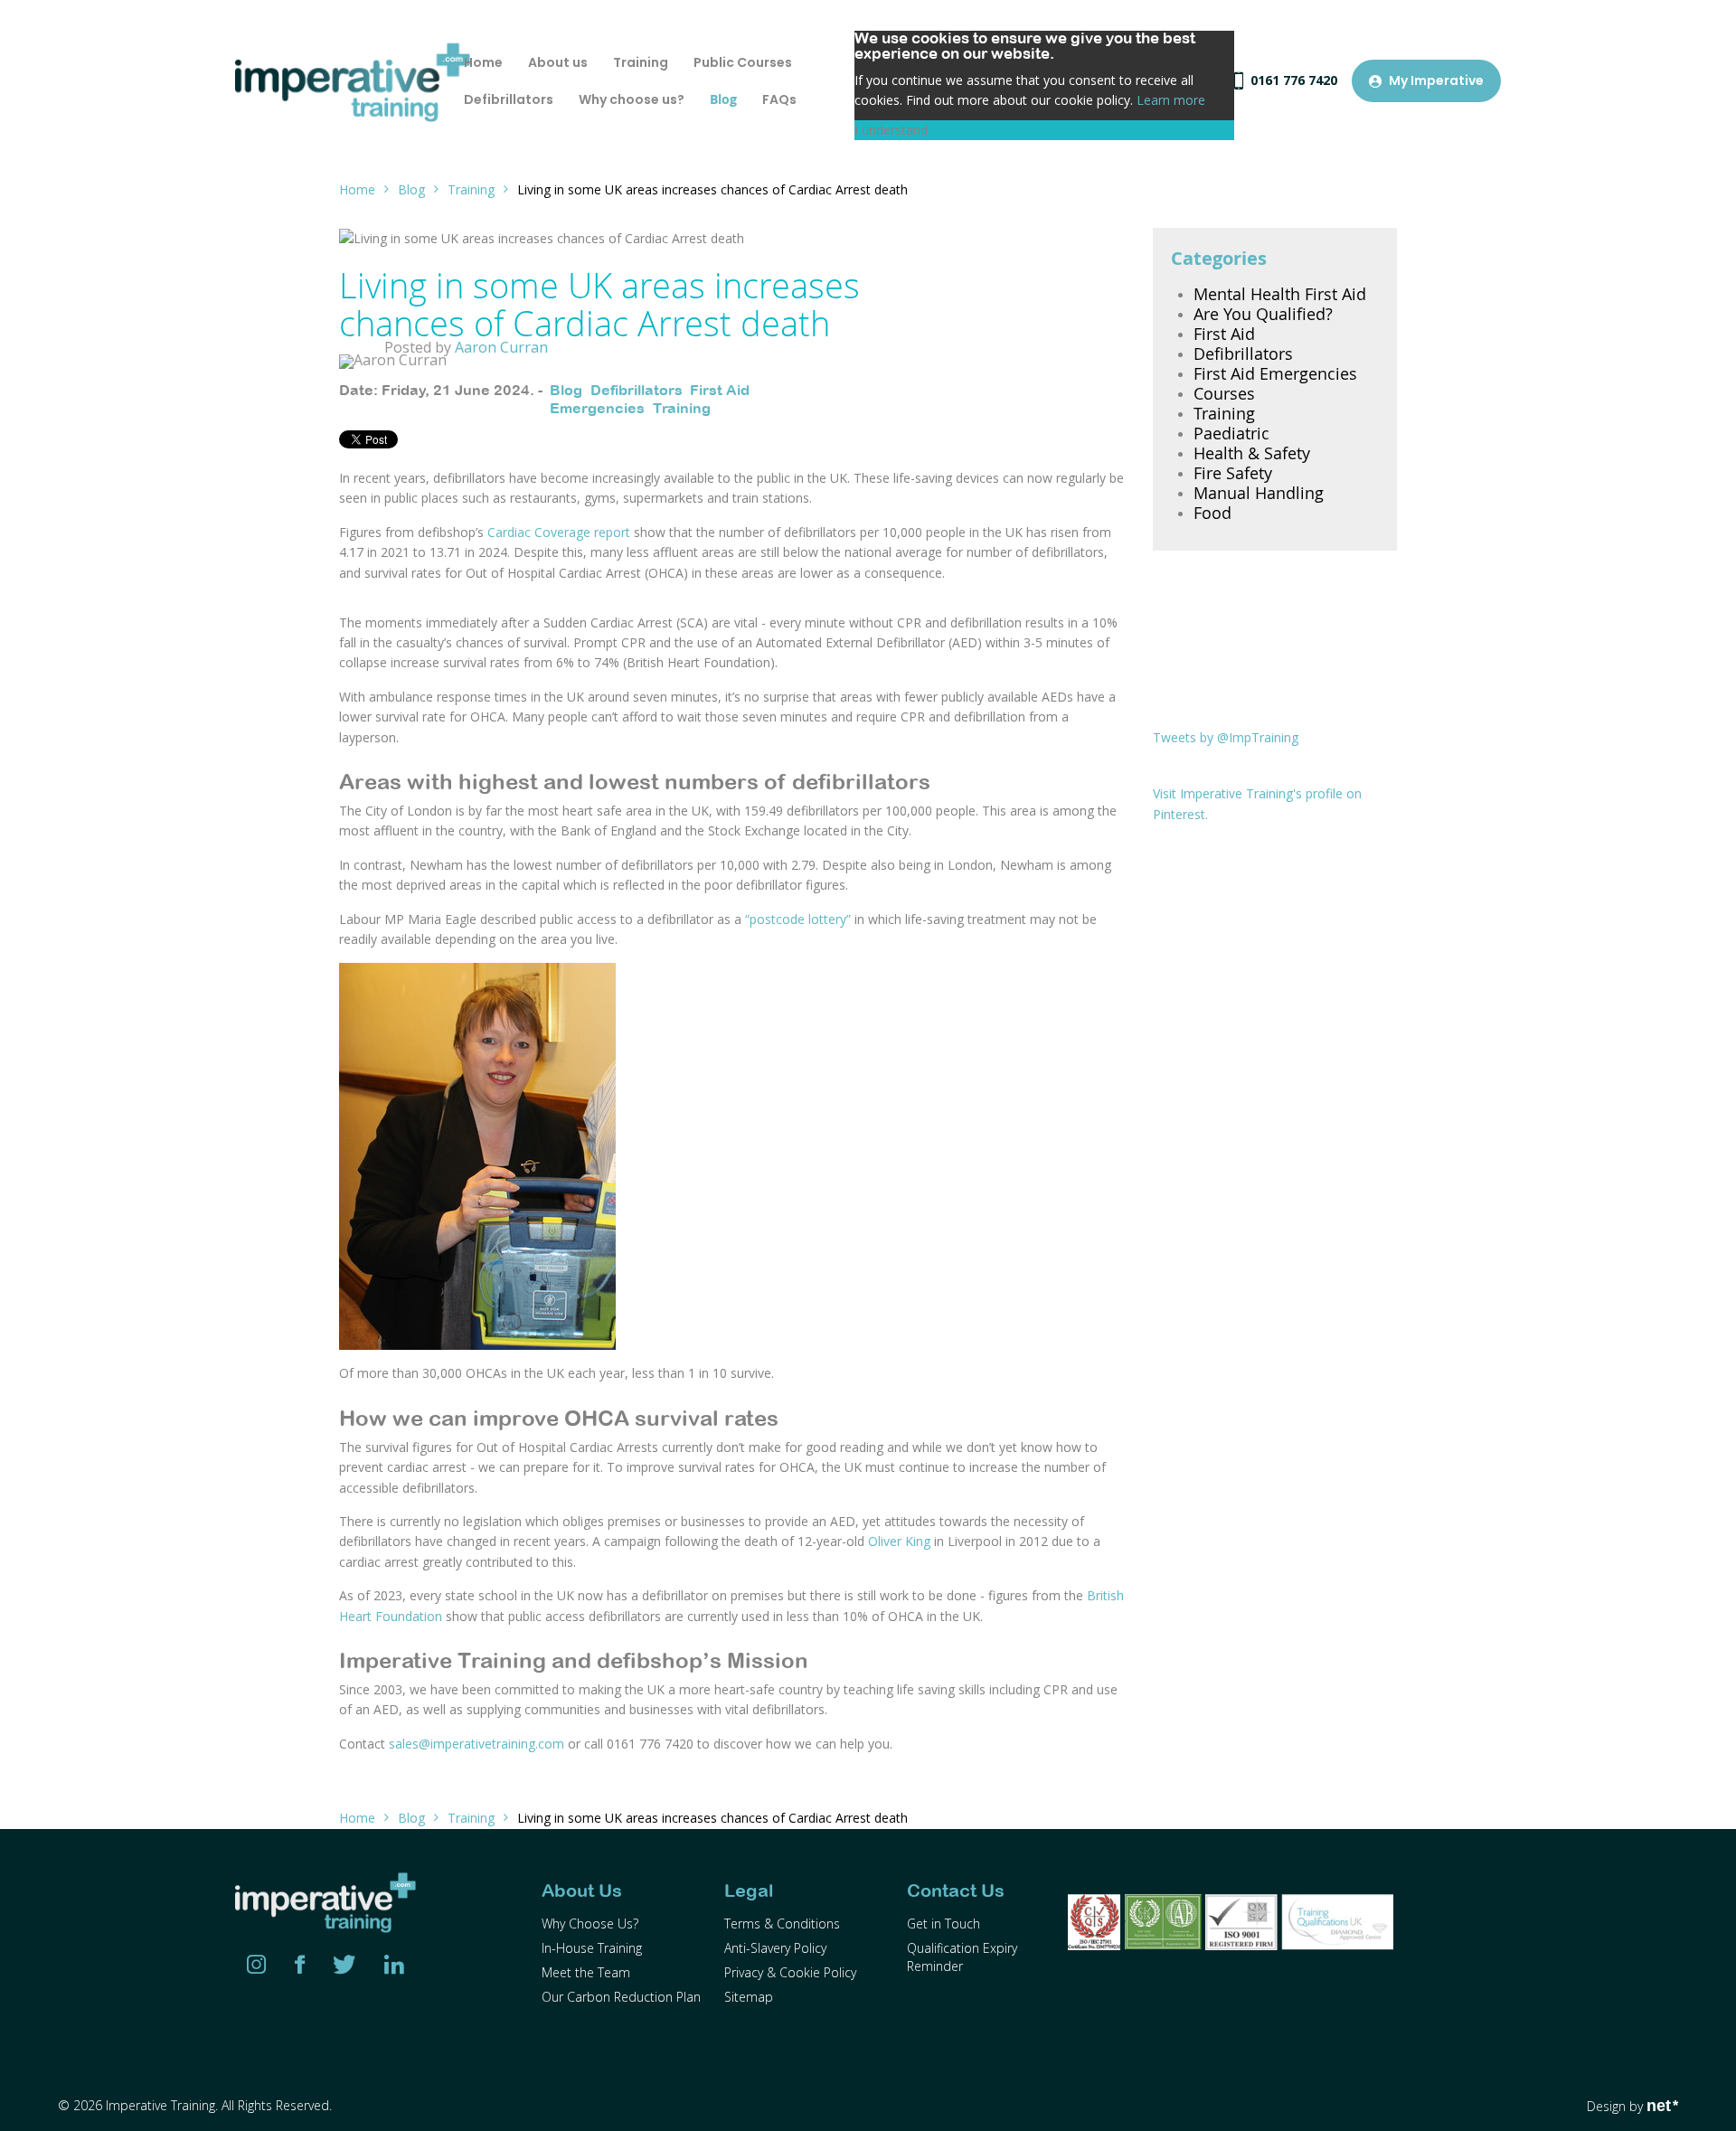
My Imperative (1436, 80)
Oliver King (901, 1541)
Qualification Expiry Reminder (962, 1957)
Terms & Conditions (782, 1924)
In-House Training (592, 1948)
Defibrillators (636, 390)
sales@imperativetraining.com (476, 1744)
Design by (1632, 2106)
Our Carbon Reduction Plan (621, 1997)
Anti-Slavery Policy (775, 1948)
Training (471, 189)
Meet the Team (586, 1972)
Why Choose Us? (590, 1924)
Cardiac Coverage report (559, 532)
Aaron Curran (501, 347)
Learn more (1171, 100)
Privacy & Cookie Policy (790, 1972)
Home (357, 189)
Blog (411, 189)
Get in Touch (943, 1924)
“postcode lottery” (798, 919)
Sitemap (749, 1997)
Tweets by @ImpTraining (1226, 737)
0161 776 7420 (1294, 80)
